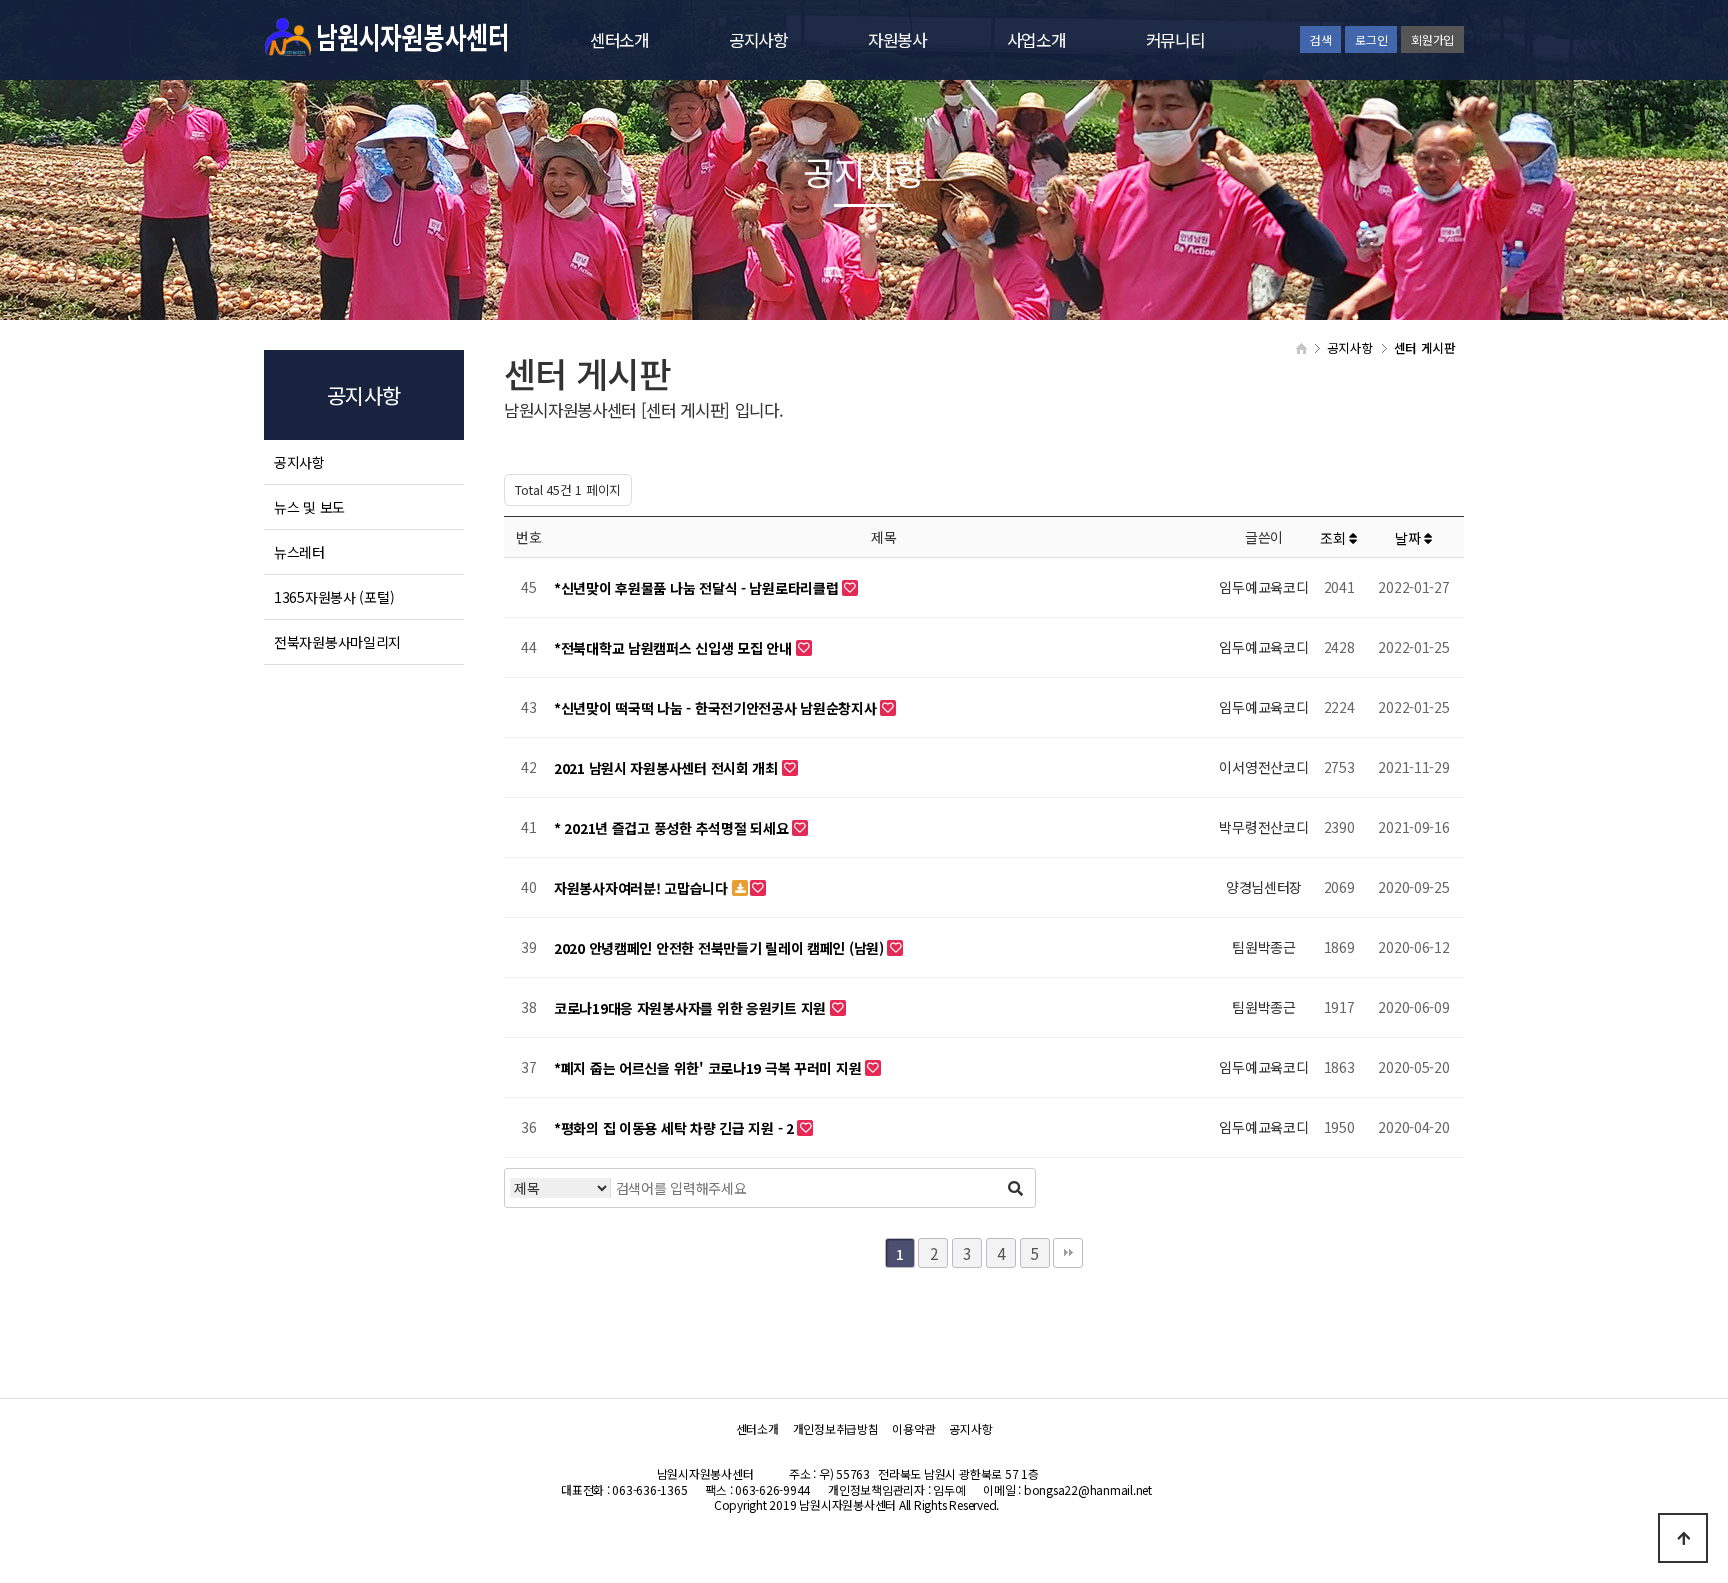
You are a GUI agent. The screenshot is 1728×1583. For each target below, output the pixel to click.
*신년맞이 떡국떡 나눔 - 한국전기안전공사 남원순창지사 (717, 708)
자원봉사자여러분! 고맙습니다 (643, 888)
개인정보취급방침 (836, 1428)
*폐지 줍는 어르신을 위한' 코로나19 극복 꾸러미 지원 (709, 1068)
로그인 (1371, 39)
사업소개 (1036, 40)
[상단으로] (1683, 1538)
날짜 (1409, 538)
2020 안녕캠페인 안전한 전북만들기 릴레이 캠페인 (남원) (720, 948)
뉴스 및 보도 (309, 507)
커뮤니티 (1175, 40)
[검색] (1015, 1188)
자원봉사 (897, 40)
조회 (1334, 538)
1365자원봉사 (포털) (334, 597)
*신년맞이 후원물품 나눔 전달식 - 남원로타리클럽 (698, 588)
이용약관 (913, 1428)
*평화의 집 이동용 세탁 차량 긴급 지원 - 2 (675, 1128)
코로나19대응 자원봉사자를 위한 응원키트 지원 (692, 1008)
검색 (1320, 39)
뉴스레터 (299, 552)
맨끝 (1068, 1253)
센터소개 (619, 40)
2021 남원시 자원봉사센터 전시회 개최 (668, 768)
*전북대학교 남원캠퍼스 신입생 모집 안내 (675, 648)
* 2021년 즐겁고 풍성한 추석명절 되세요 (673, 828)
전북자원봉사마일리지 (337, 642)
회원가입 (1432, 39)
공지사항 (758, 40)
